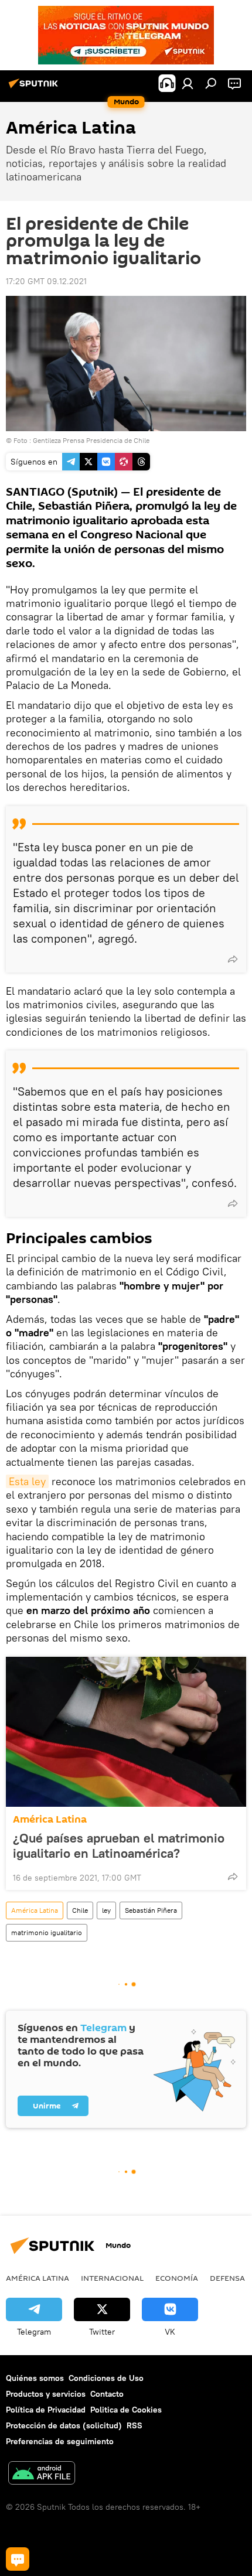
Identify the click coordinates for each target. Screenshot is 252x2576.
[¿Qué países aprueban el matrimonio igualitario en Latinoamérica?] (126, 1732)
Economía (177, 2278)
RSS (134, 2425)
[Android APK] (42, 2474)
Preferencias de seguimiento (60, 2441)
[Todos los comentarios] (18, 2559)
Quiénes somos (35, 2378)
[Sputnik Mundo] (35, 88)
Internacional (112, 2278)
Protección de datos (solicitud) (64, 2425)
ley (106, 1910)
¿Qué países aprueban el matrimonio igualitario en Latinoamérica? (119, 1845)
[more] (233, 959)
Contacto (107, 2394)
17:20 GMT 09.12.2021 (46, 281)
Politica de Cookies (126, 2410)
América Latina (50, 1819)
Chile (80, 1910)
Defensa (227, 2278)
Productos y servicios (46, 2394)
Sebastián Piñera (151, 1910)
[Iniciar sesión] (188, 83)
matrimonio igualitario (47, 1932)
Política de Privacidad (46, 2410)
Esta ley (27, 1481)
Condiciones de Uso (106, 2378)
